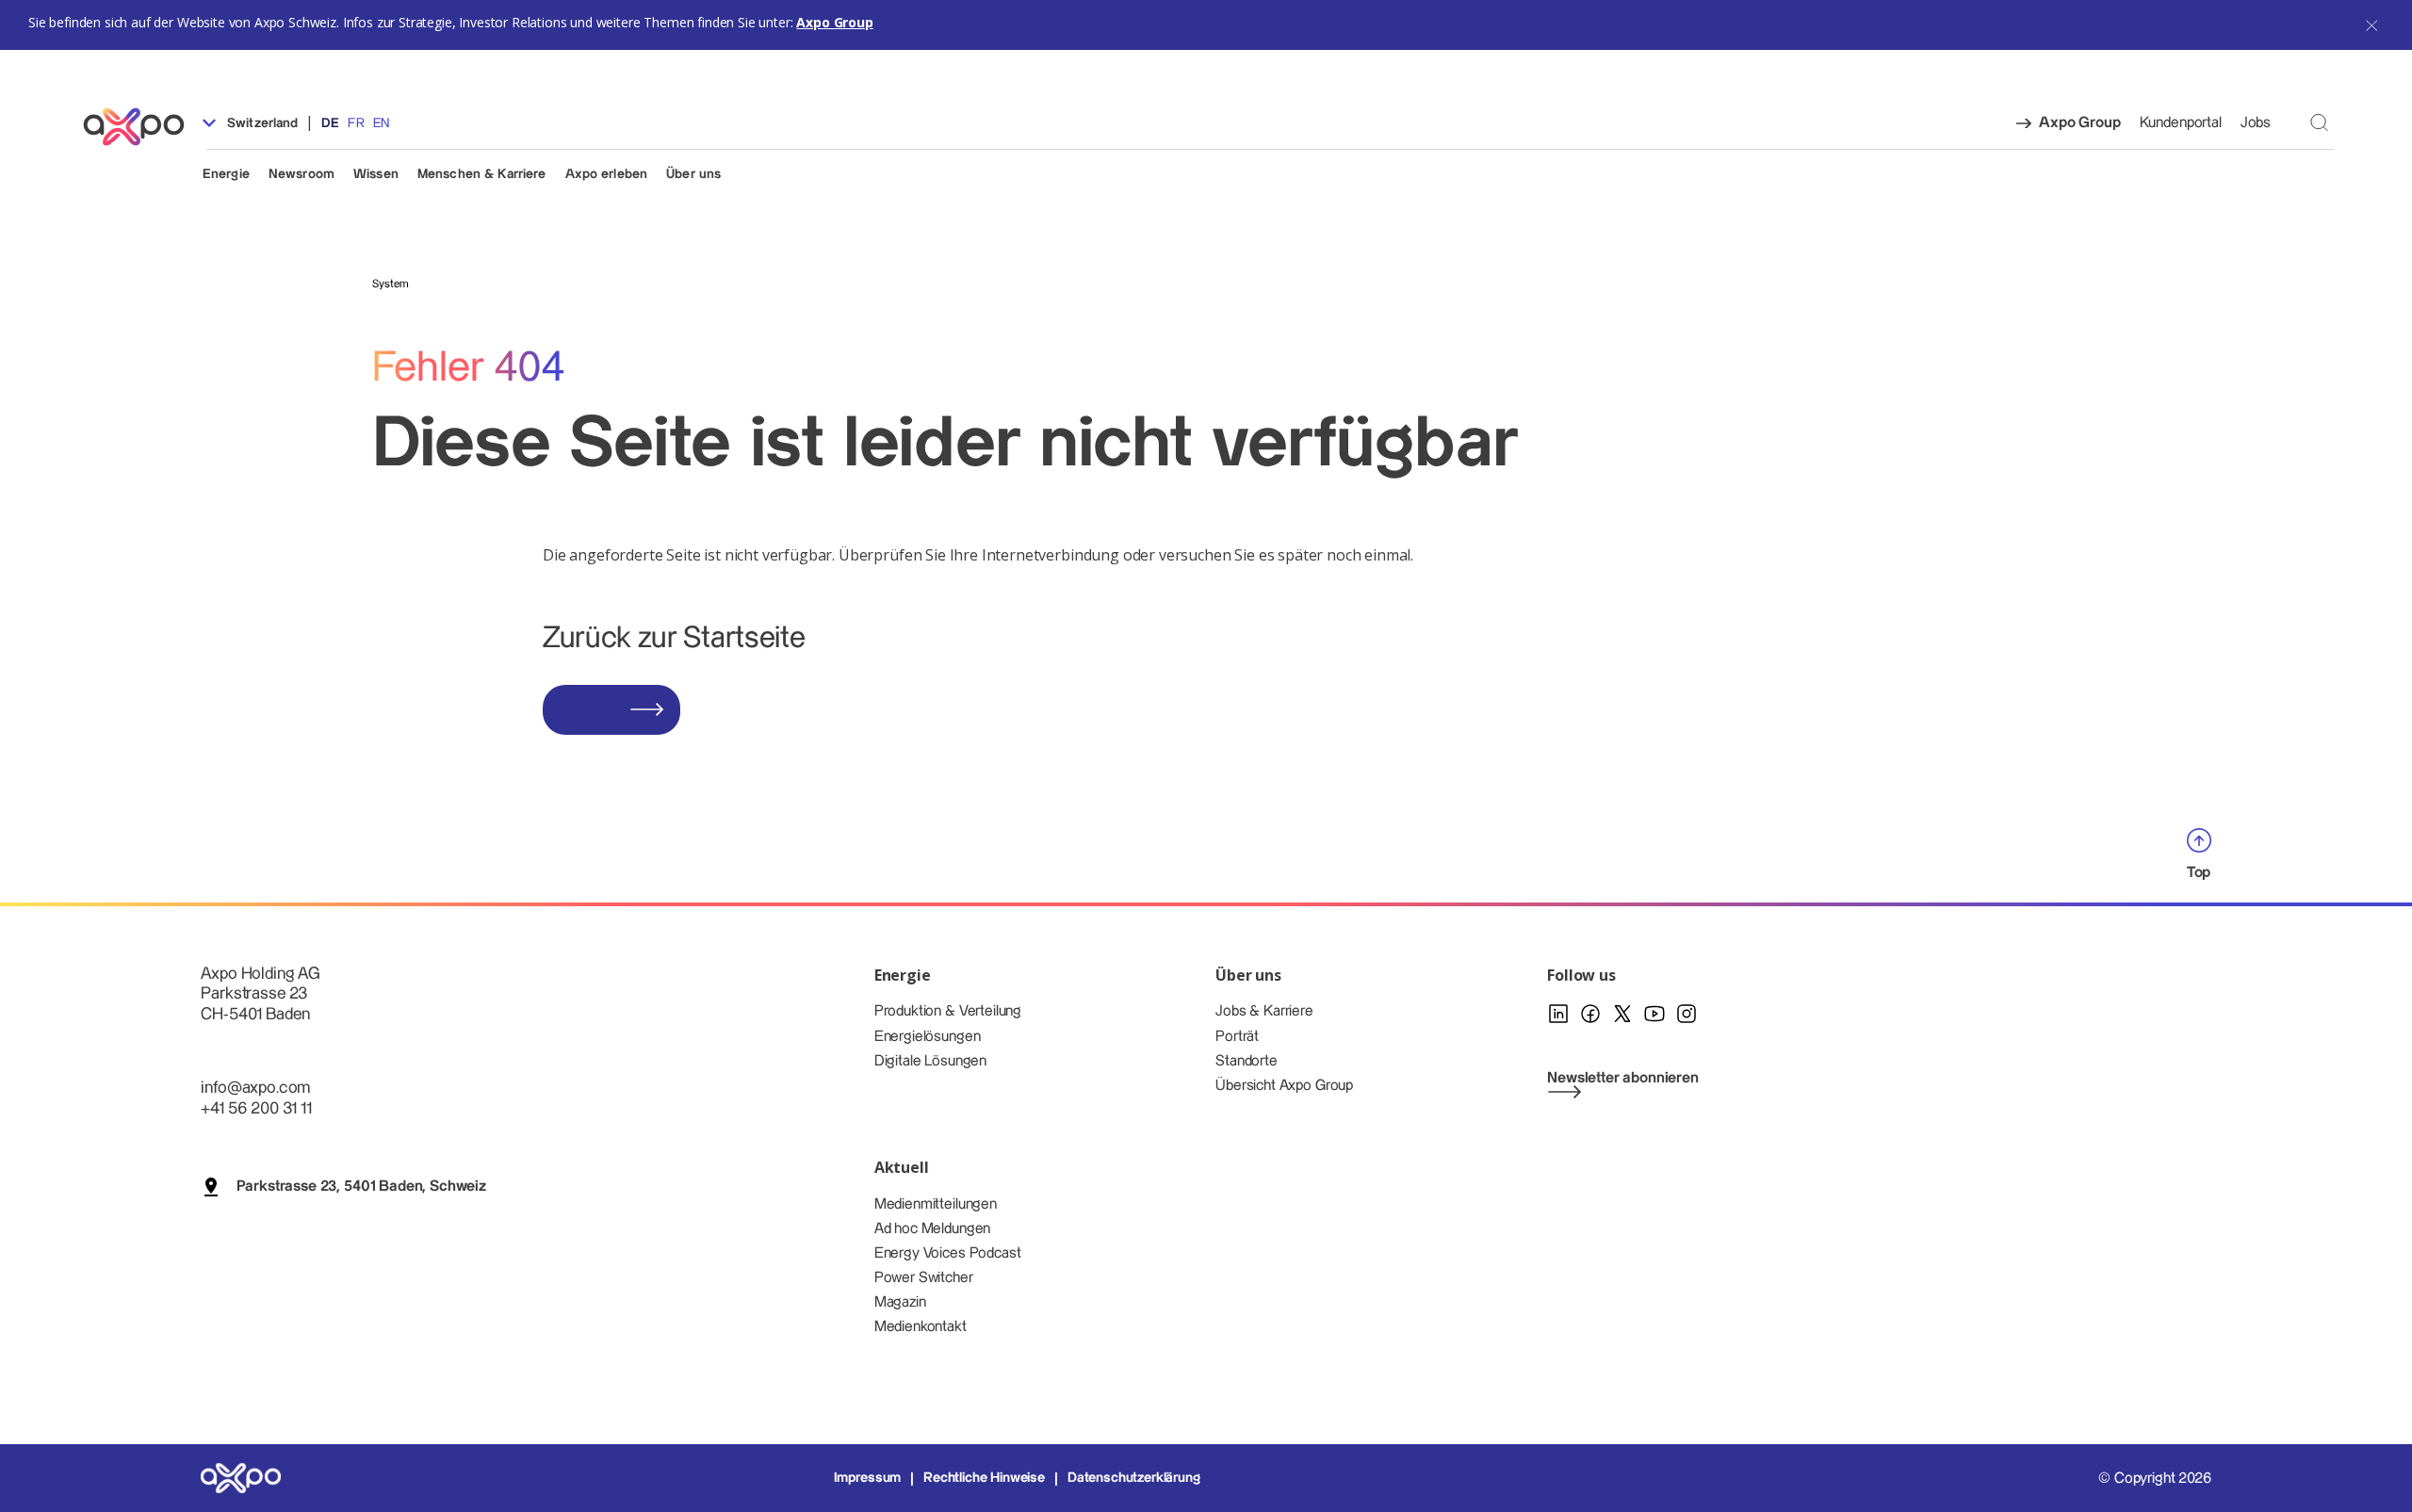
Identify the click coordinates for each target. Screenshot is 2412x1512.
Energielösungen (928, 1037)
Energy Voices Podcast (948, 1253)
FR (356, 123)
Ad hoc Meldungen (932, 1229)
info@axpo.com (255, 1088)
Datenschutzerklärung (1134, 1478)
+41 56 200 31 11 (256, 1108)
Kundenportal (2181, 123)
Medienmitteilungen (936, 1204)
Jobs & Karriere (1264, 1011)
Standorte (1247, 1061)
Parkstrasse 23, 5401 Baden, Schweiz (361, 1187)
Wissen (376, 174)
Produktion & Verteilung (948, 1011)
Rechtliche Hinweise (984, 1478)
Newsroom (301, 174)
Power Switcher (924, 1278)
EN (381, 123)
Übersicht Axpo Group (1284, 1086)
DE (330, 123)
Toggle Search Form (2319, 122)
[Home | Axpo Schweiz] (142, 127)
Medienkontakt (921, 1327)
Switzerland (261, 123)
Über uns (693, 174)
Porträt (1237, 1037)
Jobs (2256, 123)
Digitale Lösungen (930, 1061)
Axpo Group (834, 22)
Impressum (868, 1478)
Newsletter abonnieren (1623, 1078)
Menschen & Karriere (482, 174)
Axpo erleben (607, 174)
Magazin (900, 1302)
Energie (226, 174)
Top (2199, 873)
